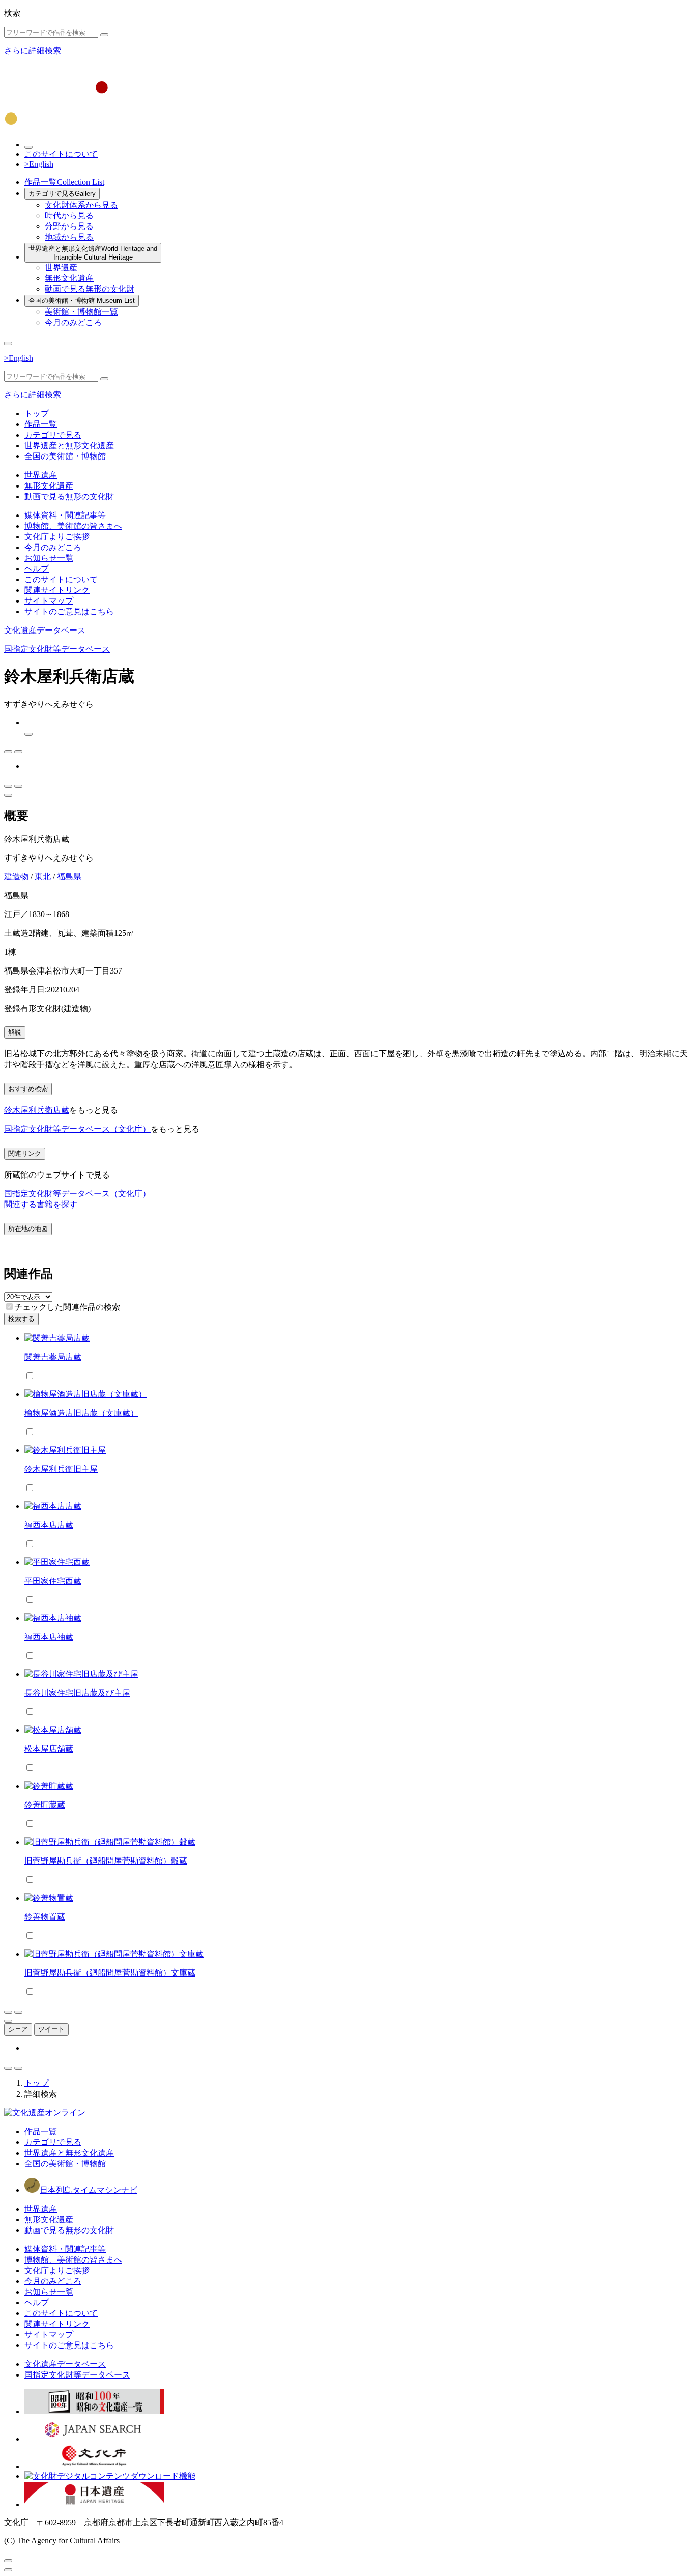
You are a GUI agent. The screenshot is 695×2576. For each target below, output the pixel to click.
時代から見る (69, 216)
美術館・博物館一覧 (81, 312)
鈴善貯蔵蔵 (45, 1805)
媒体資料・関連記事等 (65, 515)
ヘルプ (37, 569)
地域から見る (69, 237)
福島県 (69, 877)
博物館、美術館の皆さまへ (73, 526)
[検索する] (104, 35)
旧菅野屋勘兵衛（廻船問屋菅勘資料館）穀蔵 (106, 1861)
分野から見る (69, 226)
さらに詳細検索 (33, 51)
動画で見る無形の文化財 (90, 289)
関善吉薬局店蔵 (53, 1357)
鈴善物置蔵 (45, 1917)
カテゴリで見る (62, 194)
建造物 (16, 877)
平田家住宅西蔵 (53, 1581)
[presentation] (9, 1307)
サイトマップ (49, 601)
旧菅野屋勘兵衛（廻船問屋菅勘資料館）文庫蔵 (110, 1973)
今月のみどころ (73, 322)
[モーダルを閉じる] (8, 2561)
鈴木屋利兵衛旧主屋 (61, 1469)
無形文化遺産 (69, 278)
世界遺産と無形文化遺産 (93, 253)
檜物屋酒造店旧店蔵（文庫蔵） (81, 1413)
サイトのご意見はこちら (69, 611)
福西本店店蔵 (49, 1525)
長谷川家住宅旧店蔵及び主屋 (77, 1693)
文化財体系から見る (81, 205)
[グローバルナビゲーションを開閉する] (8, 344)
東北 (43, 877)
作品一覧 (64, 182)
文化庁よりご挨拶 (57, 537)
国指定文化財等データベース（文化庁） (77, 1129)
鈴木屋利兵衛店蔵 (37, 1110)
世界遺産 (61, 267)
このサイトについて (61, 154)
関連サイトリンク (57, 590)
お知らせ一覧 (49, 558)
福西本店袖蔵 (49, 1637)
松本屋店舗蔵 (49, 1749)
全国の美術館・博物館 (82, 300)
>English (39, 164)
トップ (37, 413)
